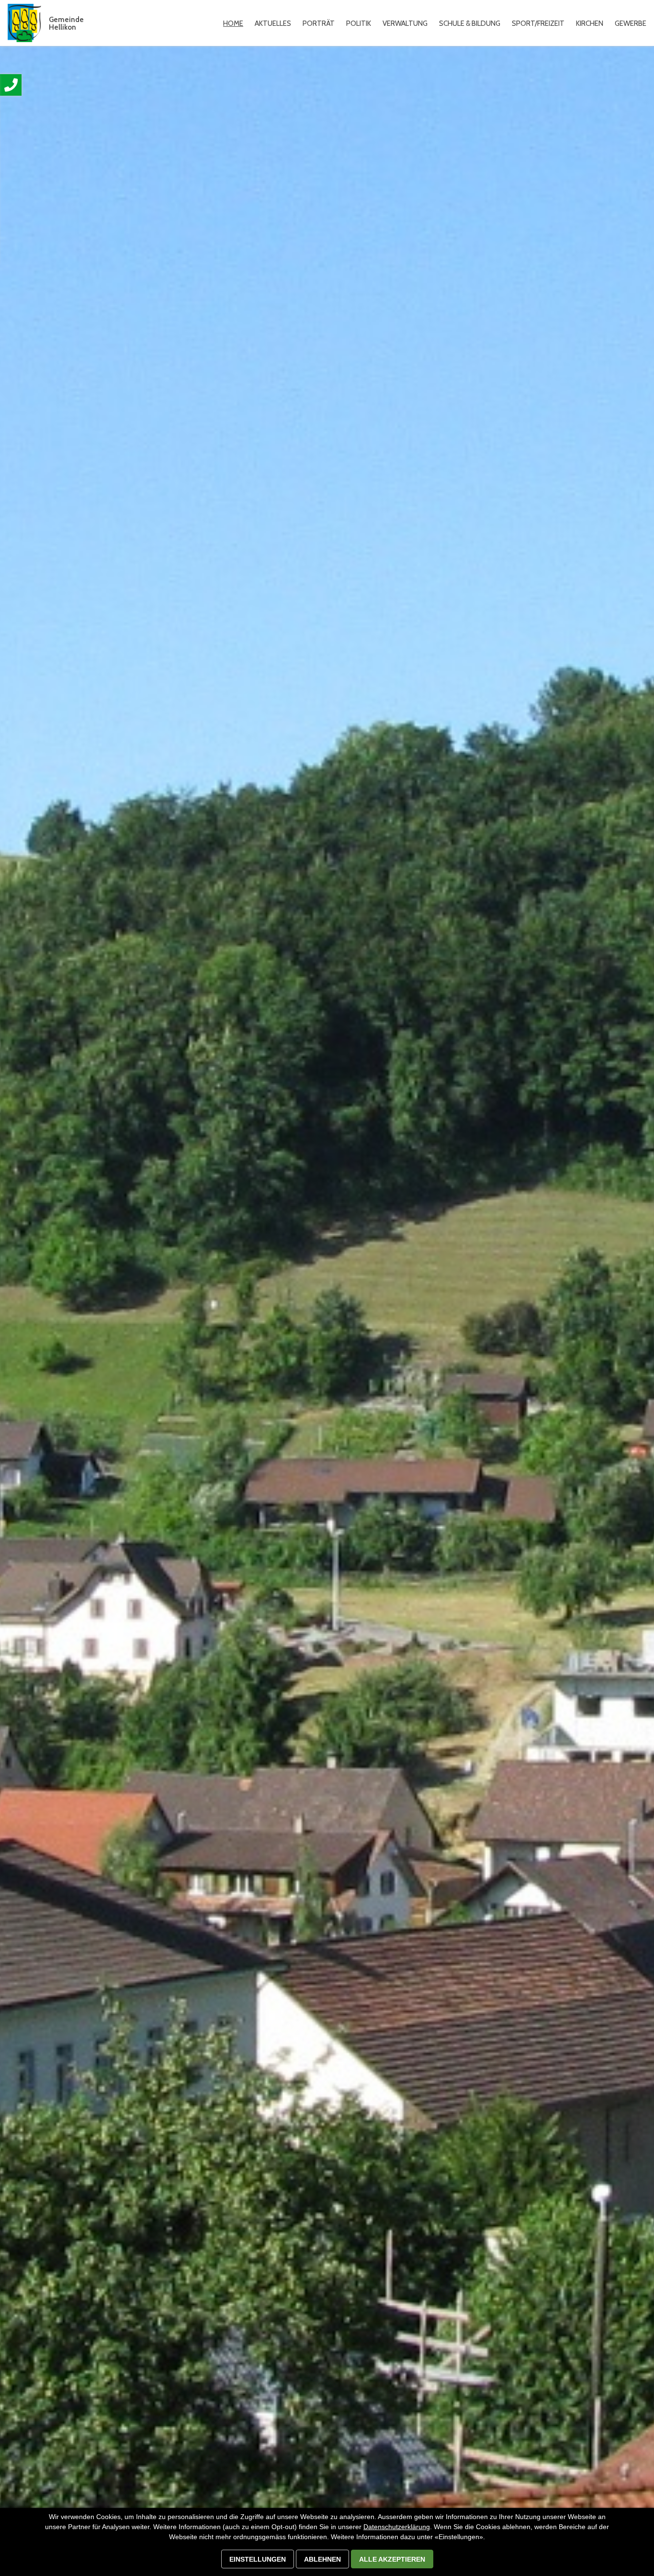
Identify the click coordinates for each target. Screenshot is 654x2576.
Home (233, 23)
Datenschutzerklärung (397, 2527)
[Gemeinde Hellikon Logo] (24, 23)
